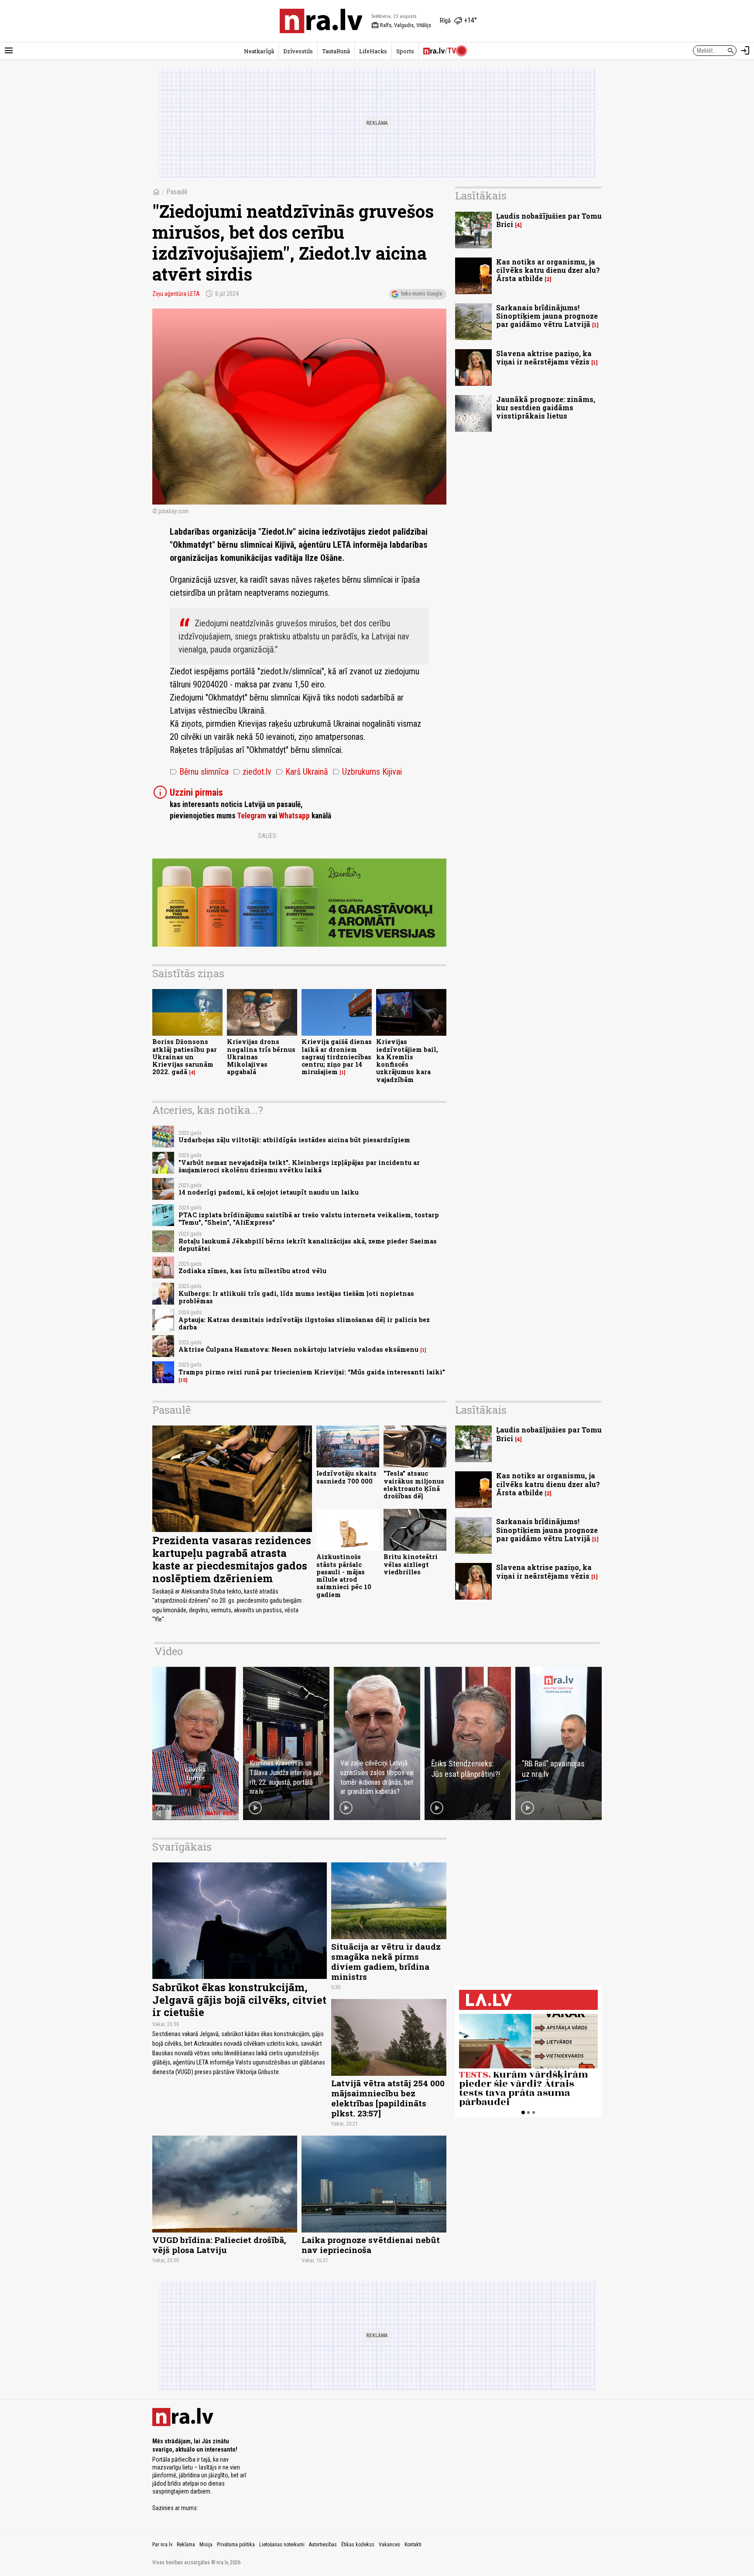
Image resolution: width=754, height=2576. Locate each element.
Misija (206, 2545)
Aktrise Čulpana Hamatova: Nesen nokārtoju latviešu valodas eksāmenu (298, 1349)
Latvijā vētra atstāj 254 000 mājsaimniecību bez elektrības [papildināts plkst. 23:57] (388, 2098)
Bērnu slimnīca (199, 772)
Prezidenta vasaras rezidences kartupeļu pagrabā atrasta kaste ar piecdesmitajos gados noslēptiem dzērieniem (232, 1559)
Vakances (389, 2545)
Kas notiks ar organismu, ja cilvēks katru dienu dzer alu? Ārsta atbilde (548, 270)
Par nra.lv (162, 2545)
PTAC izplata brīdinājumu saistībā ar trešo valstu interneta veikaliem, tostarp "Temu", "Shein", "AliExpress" (309, 1219)
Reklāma (186, 2545)
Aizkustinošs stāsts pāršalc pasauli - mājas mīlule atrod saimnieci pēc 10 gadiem (344, 1575)
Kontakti (413, 2545)
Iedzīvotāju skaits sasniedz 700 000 (346, 1477)
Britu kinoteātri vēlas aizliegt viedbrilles (411, 1564)
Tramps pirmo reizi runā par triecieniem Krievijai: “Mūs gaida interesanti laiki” (312, 1372)
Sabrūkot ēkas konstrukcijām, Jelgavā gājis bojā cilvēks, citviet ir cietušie (239, 2000)
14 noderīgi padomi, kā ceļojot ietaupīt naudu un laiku (269, 1192)
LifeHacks (373, 51)
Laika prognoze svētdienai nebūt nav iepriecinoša (371, 2245)
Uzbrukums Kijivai (367, 772)
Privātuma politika (236, 2545)
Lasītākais (481, 196)
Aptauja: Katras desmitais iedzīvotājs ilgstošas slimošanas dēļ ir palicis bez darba (304, 1323)
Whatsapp (294, 816)
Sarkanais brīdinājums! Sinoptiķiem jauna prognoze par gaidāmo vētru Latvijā (547, 316)
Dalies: (268, 836)
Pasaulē (177, 192)
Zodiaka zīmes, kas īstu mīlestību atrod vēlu (252, 1271)
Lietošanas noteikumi (282, 2545)
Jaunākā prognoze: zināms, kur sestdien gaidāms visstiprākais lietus (546, 407)
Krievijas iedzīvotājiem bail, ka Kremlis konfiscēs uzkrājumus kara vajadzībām (407, 1060)
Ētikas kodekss (358, 2545)
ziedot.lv (252, 772)
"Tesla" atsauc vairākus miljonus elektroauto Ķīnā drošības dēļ (414, 1485)
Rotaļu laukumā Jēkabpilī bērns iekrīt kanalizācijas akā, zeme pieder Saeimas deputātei (308, 1245)
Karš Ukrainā (302, 772)
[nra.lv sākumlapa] (321, 21)
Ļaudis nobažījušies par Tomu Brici (549, 220)
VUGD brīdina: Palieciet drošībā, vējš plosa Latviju (219, 2245)
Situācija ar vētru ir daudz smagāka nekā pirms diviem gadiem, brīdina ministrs (386, 1961)
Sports (405, 51)
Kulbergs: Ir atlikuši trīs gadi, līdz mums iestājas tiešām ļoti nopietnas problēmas (296, 1297)
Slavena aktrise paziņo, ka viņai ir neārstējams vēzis (544, 357)
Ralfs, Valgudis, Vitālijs (401, 25)
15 (183, 1380)
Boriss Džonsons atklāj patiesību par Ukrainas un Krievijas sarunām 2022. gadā (185, 1057)
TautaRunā (336, 51)
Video (169, 1651)
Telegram (252, 816)
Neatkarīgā (259, 51)
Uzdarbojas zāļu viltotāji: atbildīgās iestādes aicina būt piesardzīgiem (294, 1140)
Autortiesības (323, 2545)
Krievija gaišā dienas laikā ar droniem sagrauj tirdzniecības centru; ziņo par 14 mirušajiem (337, 1057)
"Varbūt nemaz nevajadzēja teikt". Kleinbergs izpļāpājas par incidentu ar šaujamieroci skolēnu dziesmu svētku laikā (299, 1166)
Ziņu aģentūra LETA (176, 294)
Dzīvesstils (298, 51)
